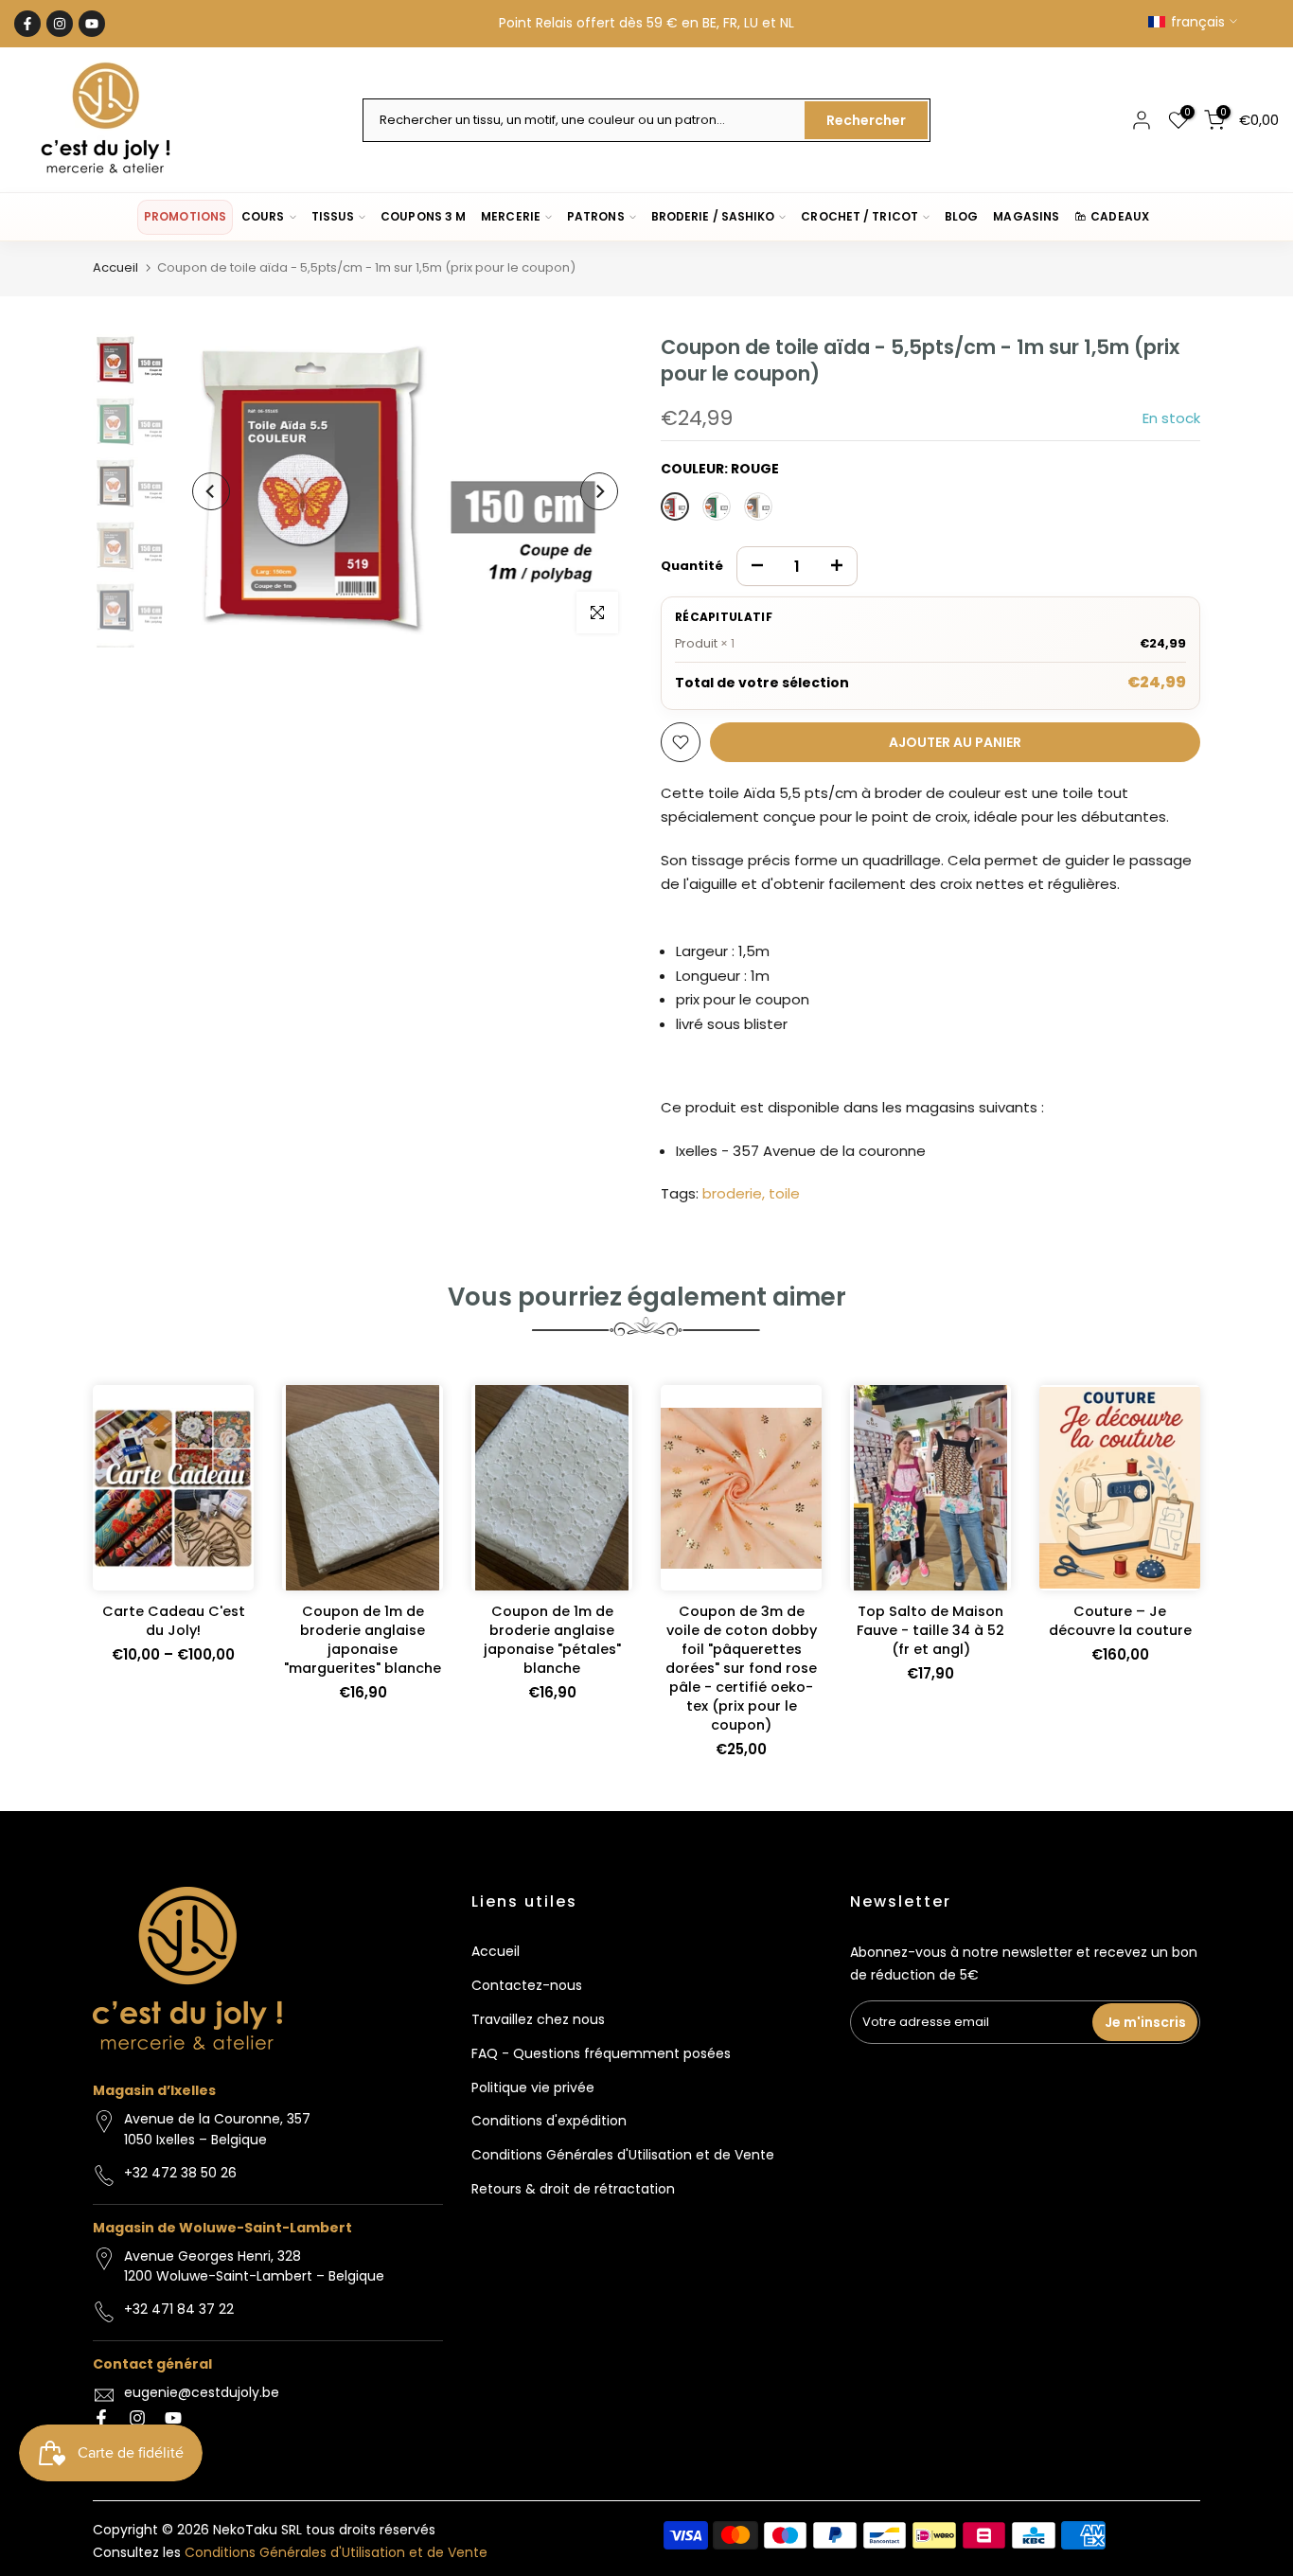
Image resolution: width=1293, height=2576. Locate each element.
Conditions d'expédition (549, 2121)
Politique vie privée (533, 2087)
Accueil (115, 267)
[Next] (599, 491)
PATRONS (596, 216)
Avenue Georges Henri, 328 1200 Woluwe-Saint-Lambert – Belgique (254, 2266)
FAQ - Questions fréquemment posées (601, 2053)
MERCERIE (511, 216)
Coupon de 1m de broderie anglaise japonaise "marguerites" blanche (363, 1640)
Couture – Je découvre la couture (1120, 1621)
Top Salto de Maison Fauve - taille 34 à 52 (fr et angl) (930, 1630)
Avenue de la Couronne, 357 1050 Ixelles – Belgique (217, 2129)
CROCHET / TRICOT (859, 216)
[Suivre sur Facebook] (27, 24)
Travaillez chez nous (538, 2019)
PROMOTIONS (185, 216)
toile (784, 1193)
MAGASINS (1026, 216)
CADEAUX (1120, 216)
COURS (263, 216)
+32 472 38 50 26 (180, 2173)
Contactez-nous (527, 1985)
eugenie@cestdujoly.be (202, 2392)
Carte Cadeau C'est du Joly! (174, 1621)
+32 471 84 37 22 (179, 2309)
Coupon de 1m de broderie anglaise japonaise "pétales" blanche (552, 1640)
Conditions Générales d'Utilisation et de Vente (623, 2155)
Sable (758, 506)
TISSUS (333, 216)
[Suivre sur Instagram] (60, 24)
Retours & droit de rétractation (573, 2189)
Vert (717, 506)
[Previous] (211, 491)
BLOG (961, 216)
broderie (732, 1193)
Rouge (675, 506)
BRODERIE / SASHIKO (713, 216)
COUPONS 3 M (423, 216)
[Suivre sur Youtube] (92, 24)
